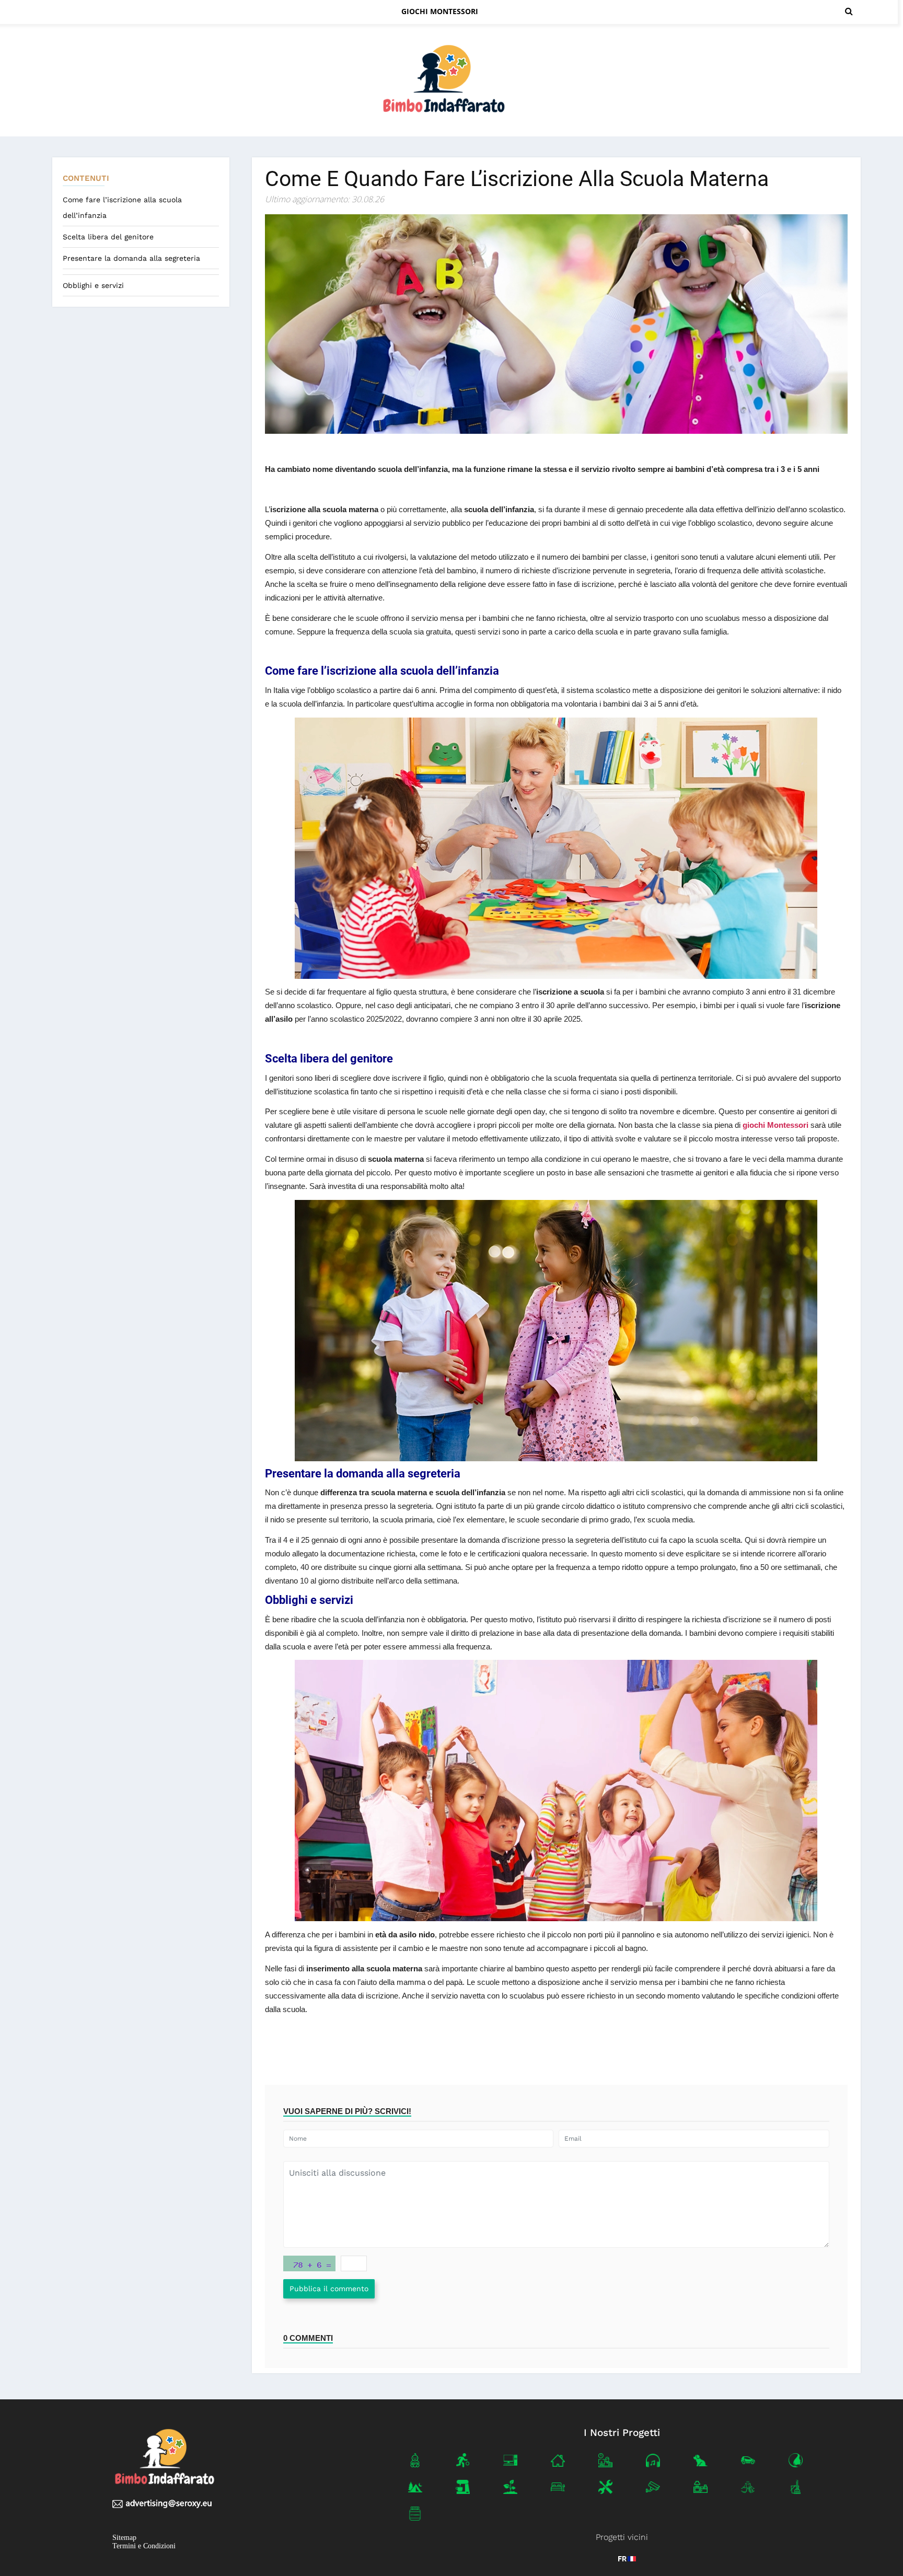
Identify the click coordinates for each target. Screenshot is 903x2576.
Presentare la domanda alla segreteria (131, 258)
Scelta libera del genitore (108, 237)
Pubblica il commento (329, 2289)
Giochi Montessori (440, 11)
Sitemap (124, 2538)
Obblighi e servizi (93, 285)
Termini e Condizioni (144, 2546)
